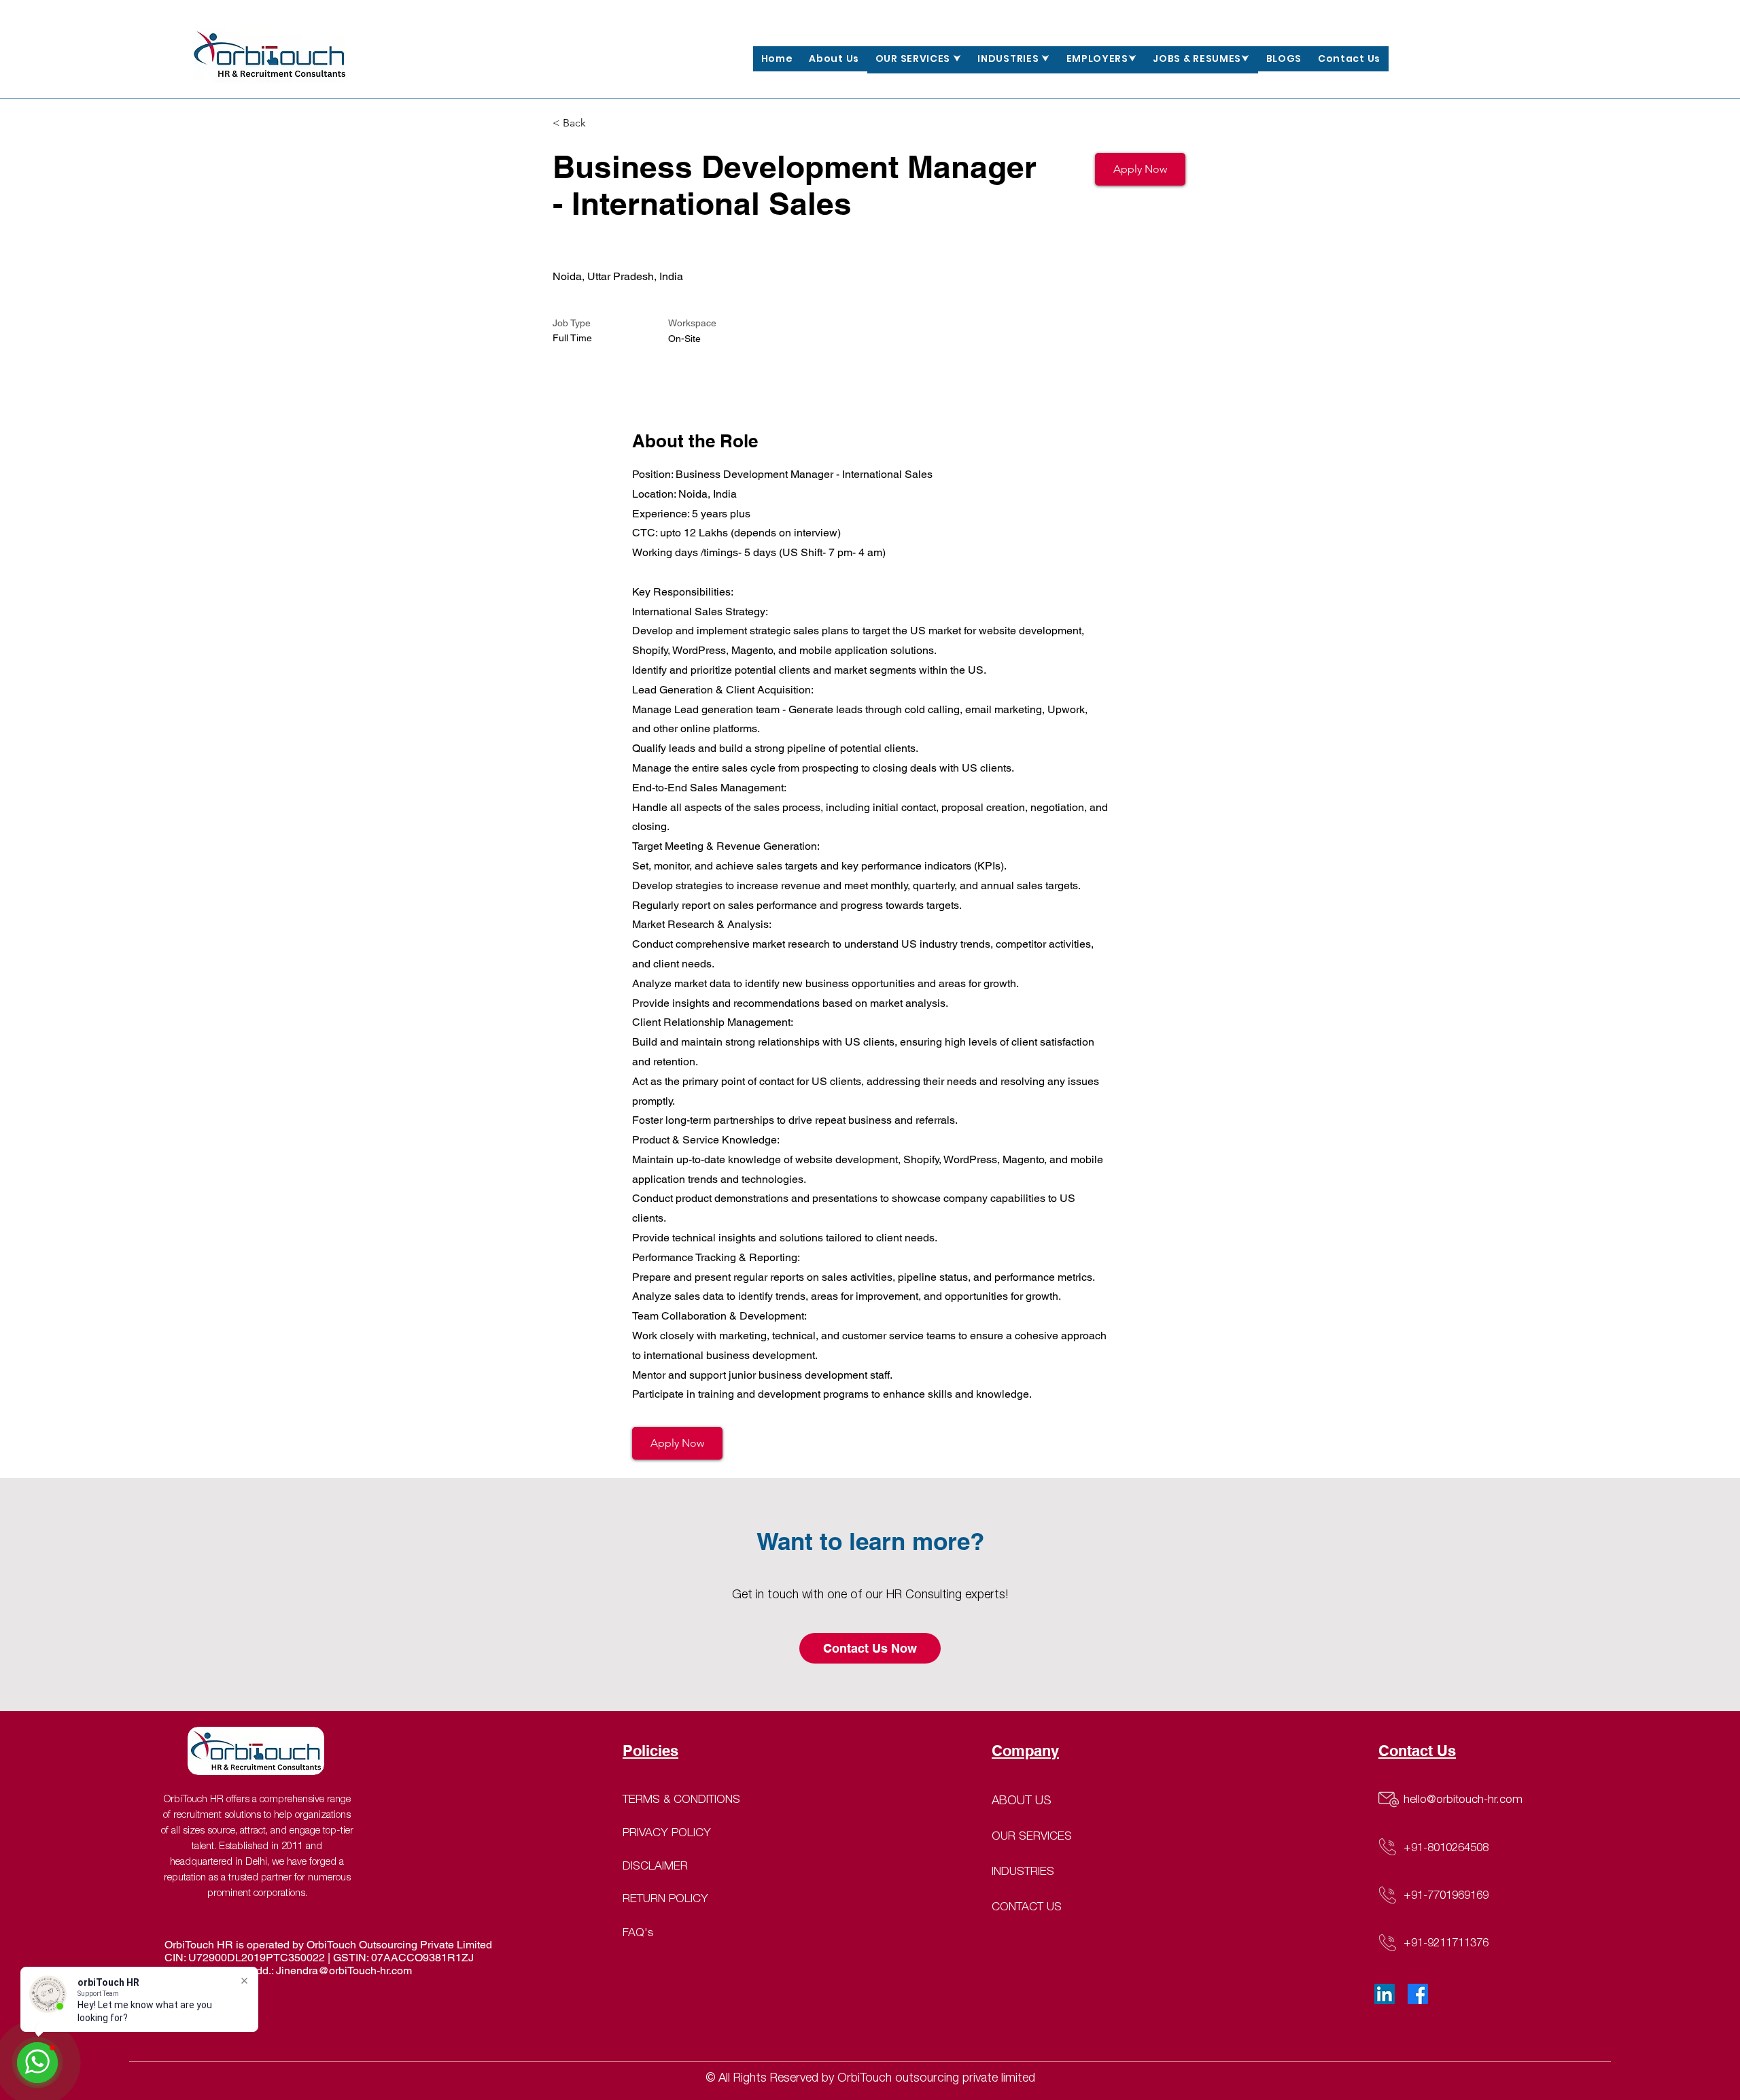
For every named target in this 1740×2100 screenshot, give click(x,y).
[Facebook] (1418, 1994)
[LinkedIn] (1385, 1994)
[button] (919, 60)
